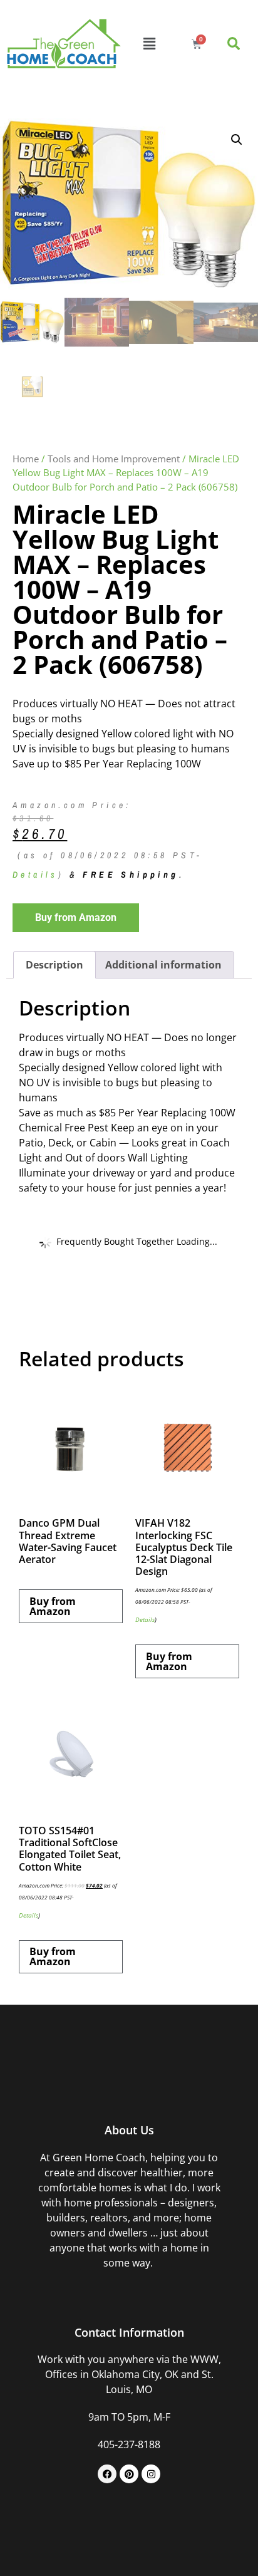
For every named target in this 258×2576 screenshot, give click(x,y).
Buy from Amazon (76, 917)
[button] (150, 44)
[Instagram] (151, 2474)
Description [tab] (54, 965)
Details (35, 875)
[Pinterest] (129, 2474)
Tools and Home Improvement (114, 459)
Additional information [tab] (163, 965)
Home (26, 459)
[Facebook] (107, 2474)
